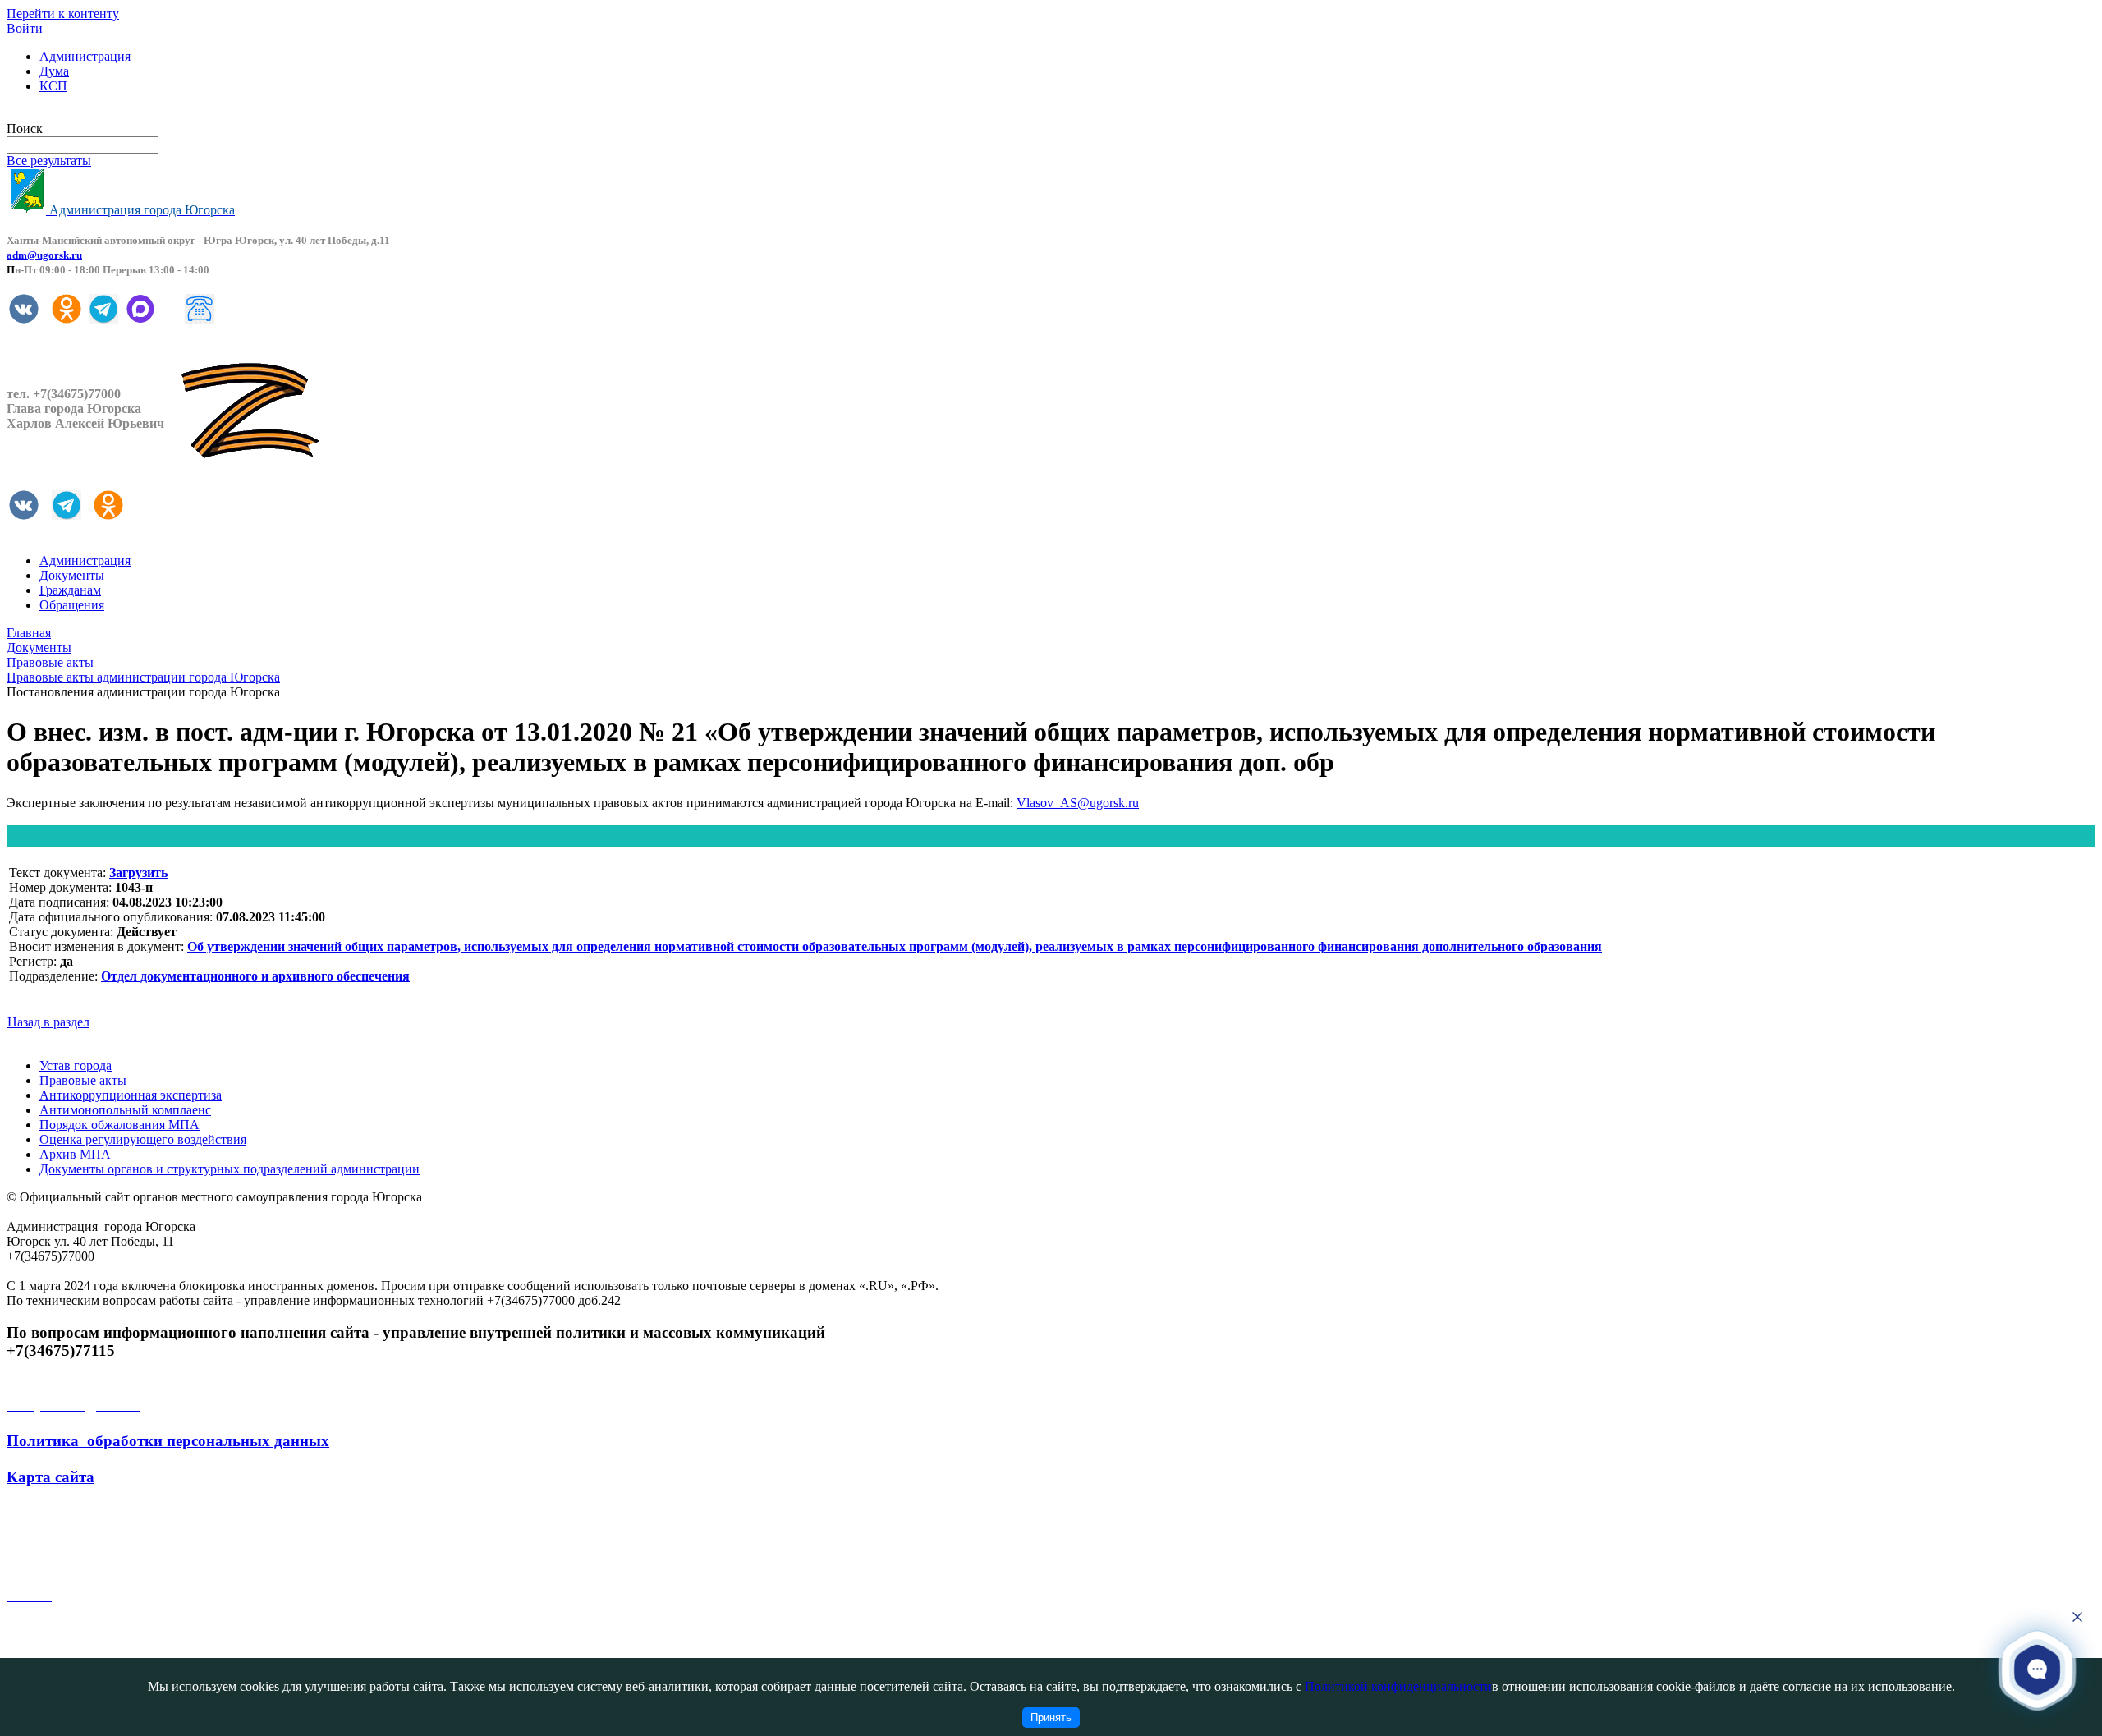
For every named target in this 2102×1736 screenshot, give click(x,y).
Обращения (72, 605)
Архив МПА (75, 1154)
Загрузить (138, 873)
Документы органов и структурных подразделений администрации (229, 1169)
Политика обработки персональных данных (168, 1441)
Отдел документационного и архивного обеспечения (255, 976)
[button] (2038, 1669)
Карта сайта (50, 1477)
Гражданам (70, 590)
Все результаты (49, 161)
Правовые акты (83, 1080)
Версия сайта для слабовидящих (97, 114)
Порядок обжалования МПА (119, 1125)
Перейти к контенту (63, 14)
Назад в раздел (48, 1022)
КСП (53, 86)
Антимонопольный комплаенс (125, 1110)
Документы (72, 575)
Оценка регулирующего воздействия (143, 1139)
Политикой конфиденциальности (1398, 1686)
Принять (1051, 1718)
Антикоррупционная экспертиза (131, 1095)
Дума (54, 71)
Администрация (85, 56)
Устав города (76, 1065)
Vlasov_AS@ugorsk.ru (1078, 803)
